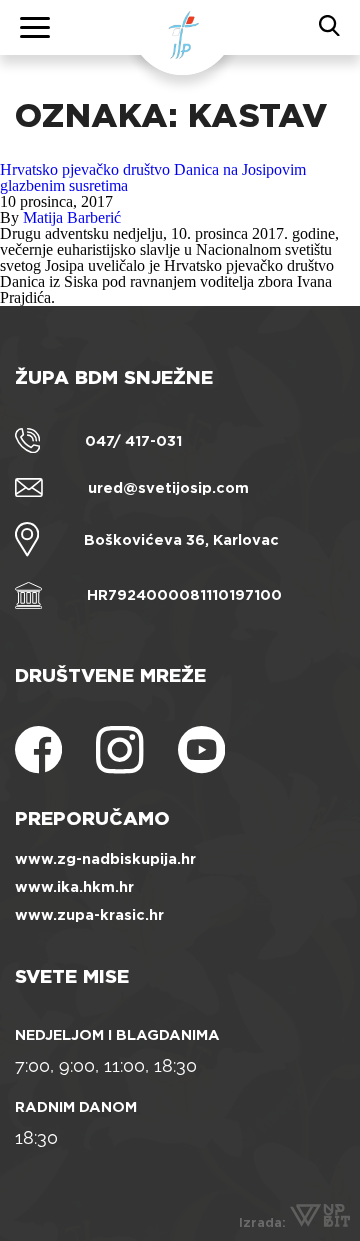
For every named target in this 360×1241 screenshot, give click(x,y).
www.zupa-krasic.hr (89, 915)
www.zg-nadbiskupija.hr (105, 859)
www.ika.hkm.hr (74, 887)
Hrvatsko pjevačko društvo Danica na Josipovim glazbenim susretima (153, 177)
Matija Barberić (72, 217)
